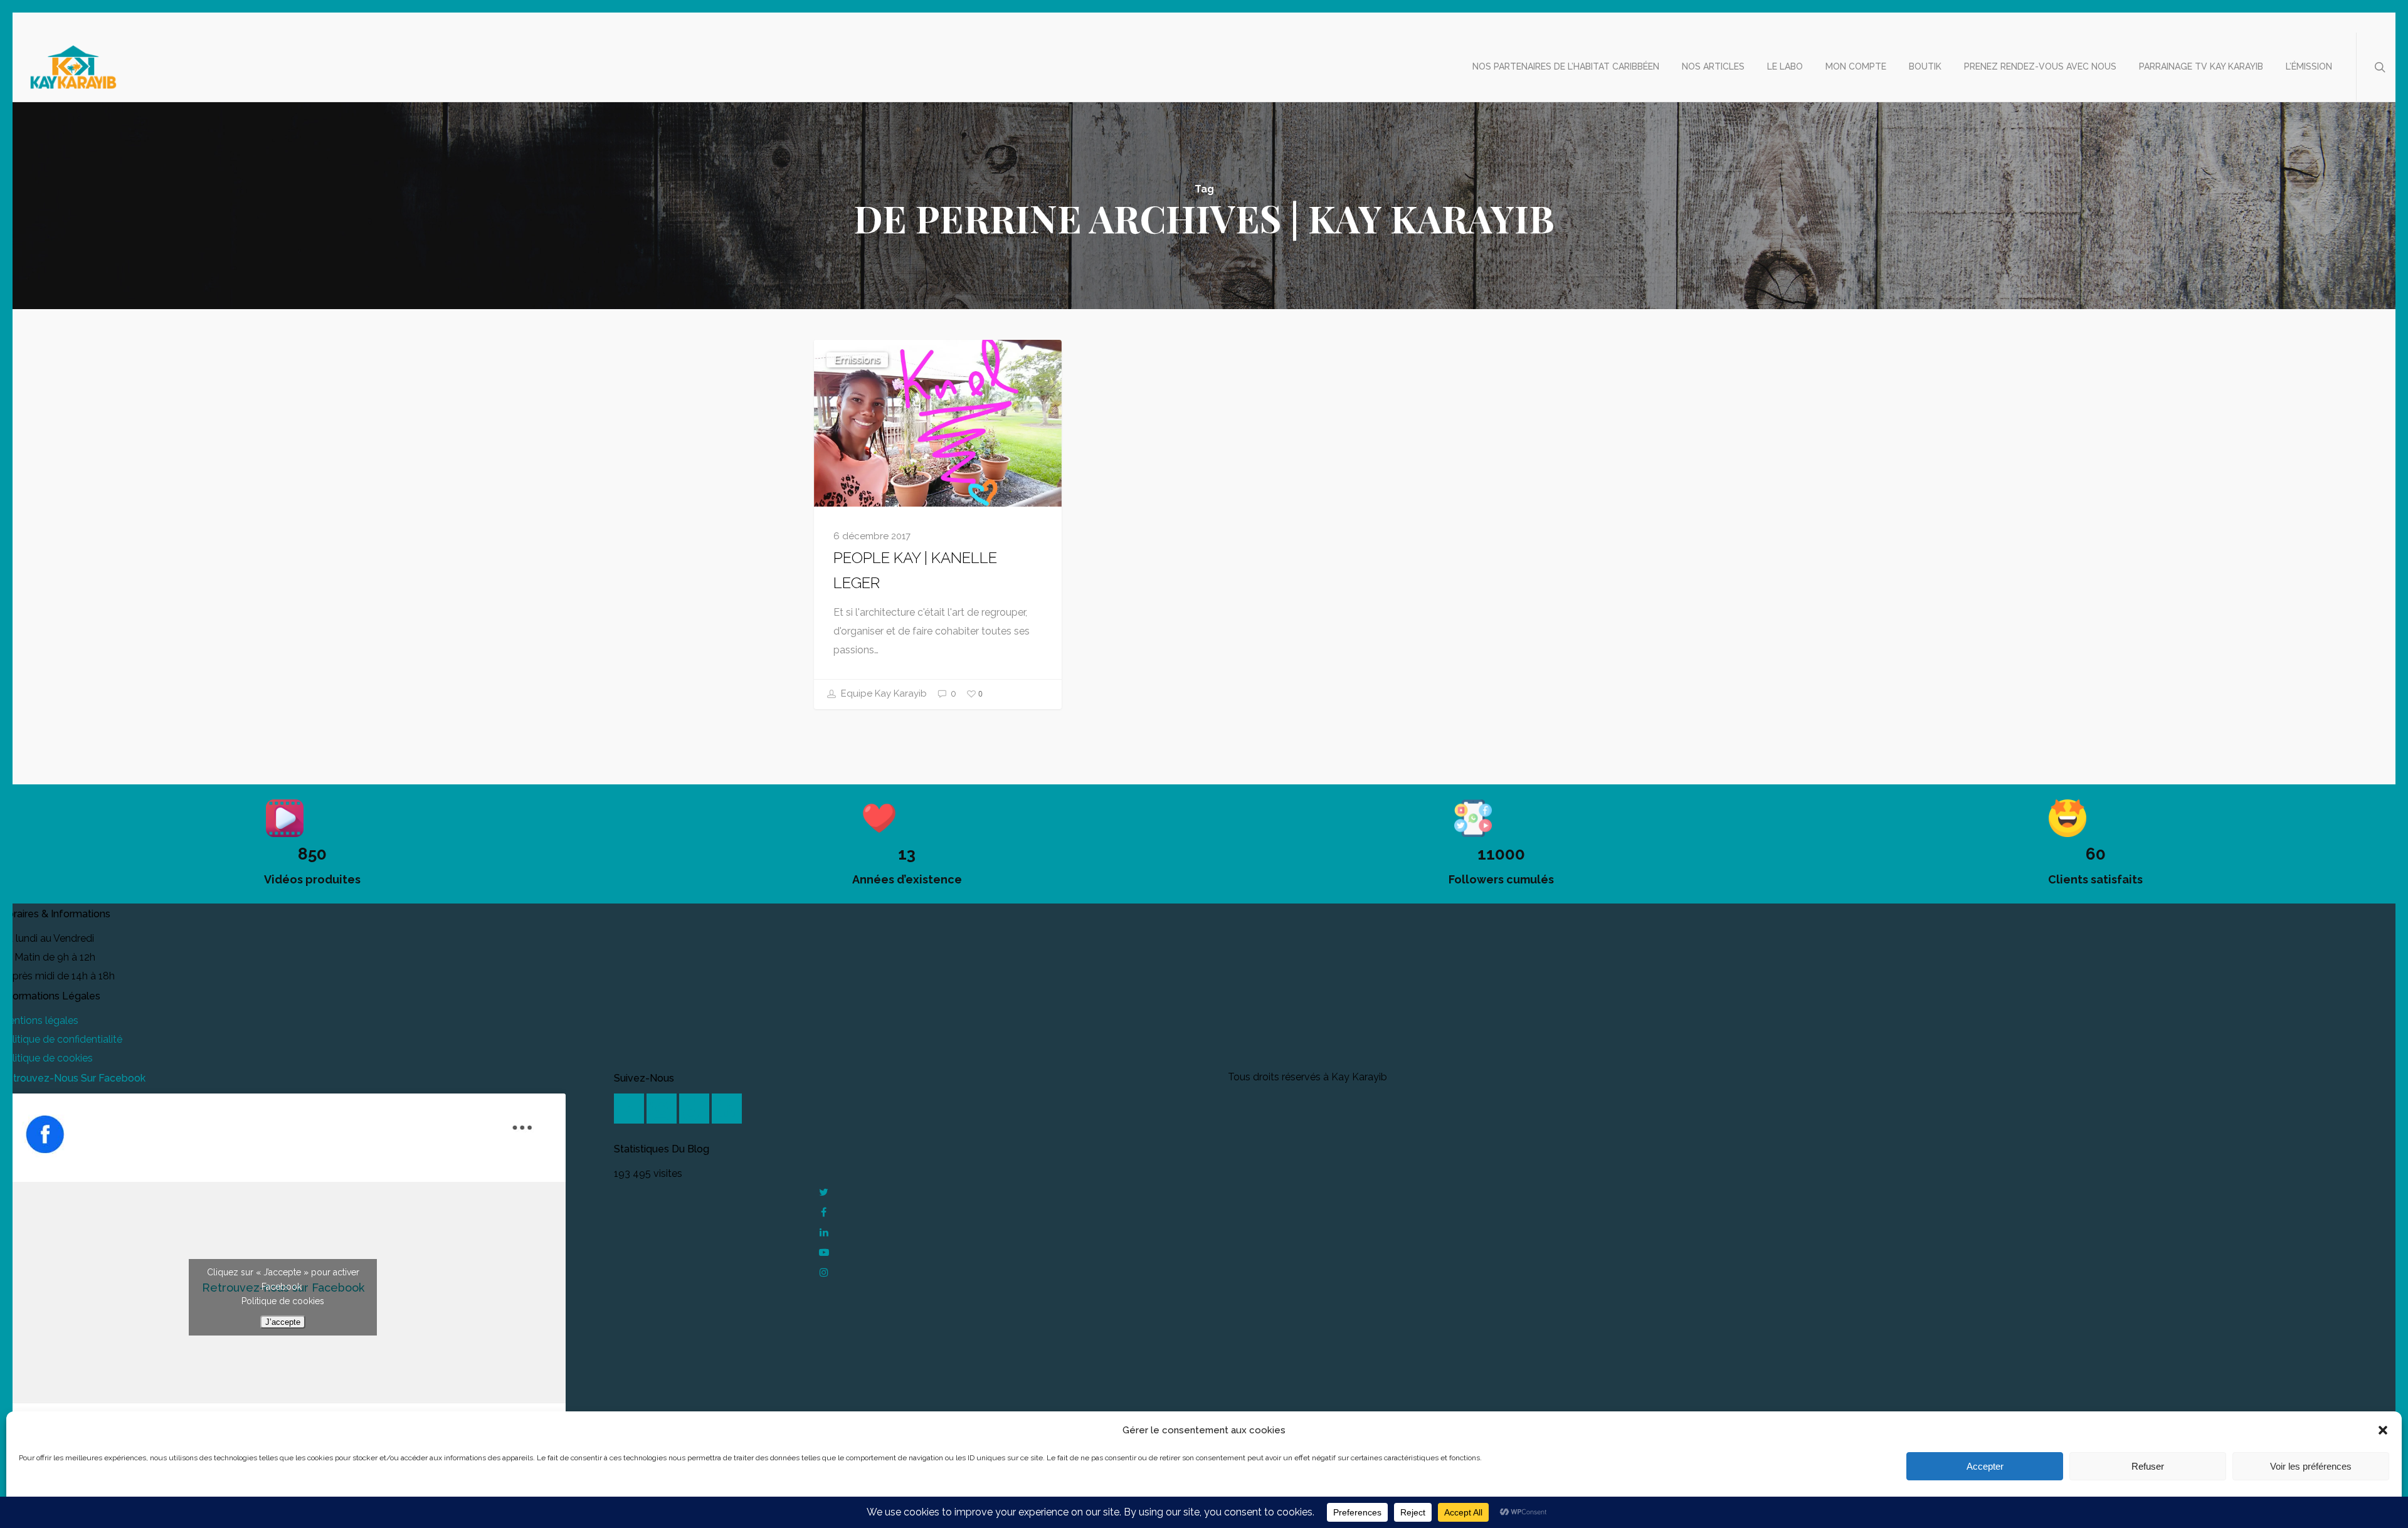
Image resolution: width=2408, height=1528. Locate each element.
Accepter (1985, 1466)
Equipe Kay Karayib (883, 693)
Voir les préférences (2311, 1466)
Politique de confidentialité (61, 1039)
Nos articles (1713, 66)
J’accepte (283, 1322)
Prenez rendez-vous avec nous (2040, 66)
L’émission (2309, 66)
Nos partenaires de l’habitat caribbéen (1566, 66)
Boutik (1925, 66)
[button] (2383, 1430)
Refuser (2148, 1466)
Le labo (1785, 66)
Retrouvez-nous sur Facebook (73, 1078)
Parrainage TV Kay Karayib (2201, 66)
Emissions (857, 360)
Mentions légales (39, 1020)
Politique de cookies (46, 1058)
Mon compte (1856, 66)
